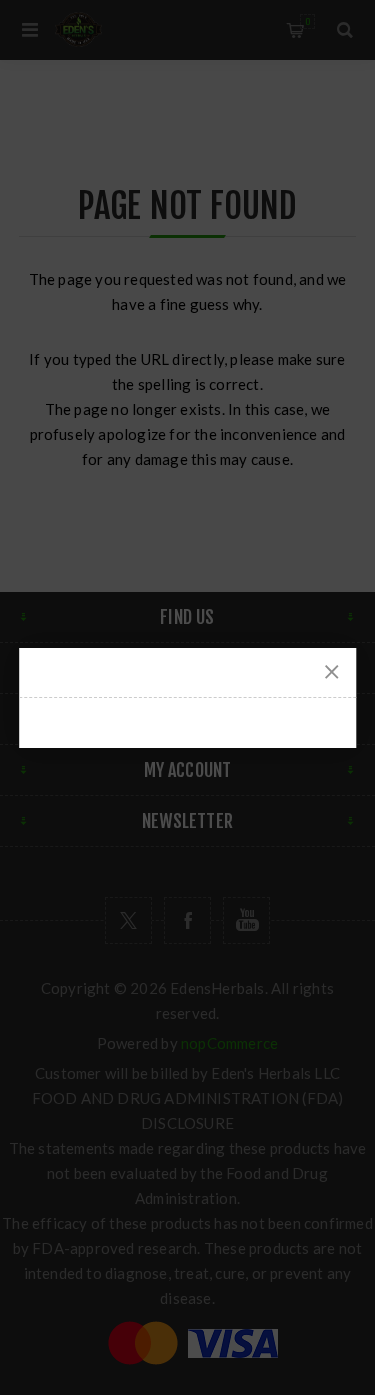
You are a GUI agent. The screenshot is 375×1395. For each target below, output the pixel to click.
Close (332, 672)
